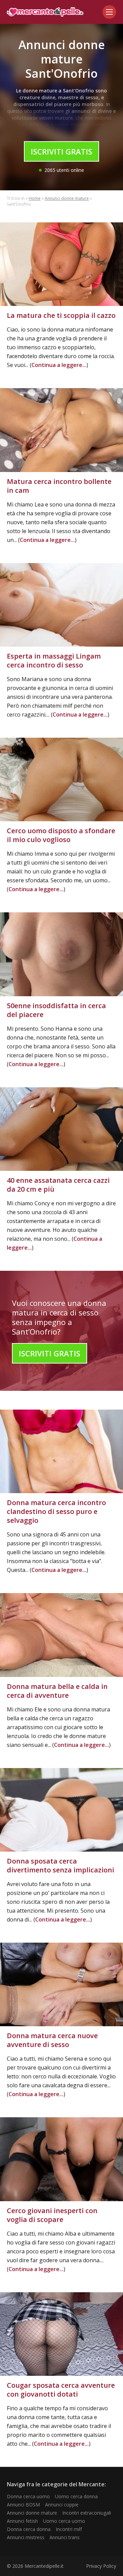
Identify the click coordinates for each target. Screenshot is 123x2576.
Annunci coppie (62, 2505)
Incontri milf (69, 2529)
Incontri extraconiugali (87, 2513)
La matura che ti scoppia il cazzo (61, 315)
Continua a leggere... (59, 365)
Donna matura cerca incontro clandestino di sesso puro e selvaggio (56, 1511)
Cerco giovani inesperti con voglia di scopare (52, 2215)
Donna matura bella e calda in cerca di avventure (57, 1691)
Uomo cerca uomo (64, 2521)
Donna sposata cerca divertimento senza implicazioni (60, 1865)
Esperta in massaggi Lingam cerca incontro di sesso (54, 660)
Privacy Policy (101, 2566)
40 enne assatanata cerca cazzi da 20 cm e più (58, 1185)
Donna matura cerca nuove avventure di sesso (52, 2040)
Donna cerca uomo (28, 2496)
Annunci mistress (26, 2537)
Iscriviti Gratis (61, 151)
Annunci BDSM (23, 2505)
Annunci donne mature (67, 198)
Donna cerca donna (29, 2529)
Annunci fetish (22, 2521)
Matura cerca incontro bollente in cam (59, 486)
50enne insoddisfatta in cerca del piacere (56, 1010)
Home (35, 198)
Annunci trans (65, 2537)
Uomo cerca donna (76, 2496)
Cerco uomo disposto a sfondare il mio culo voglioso (61, 835)
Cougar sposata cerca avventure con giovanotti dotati (61, 2390)
